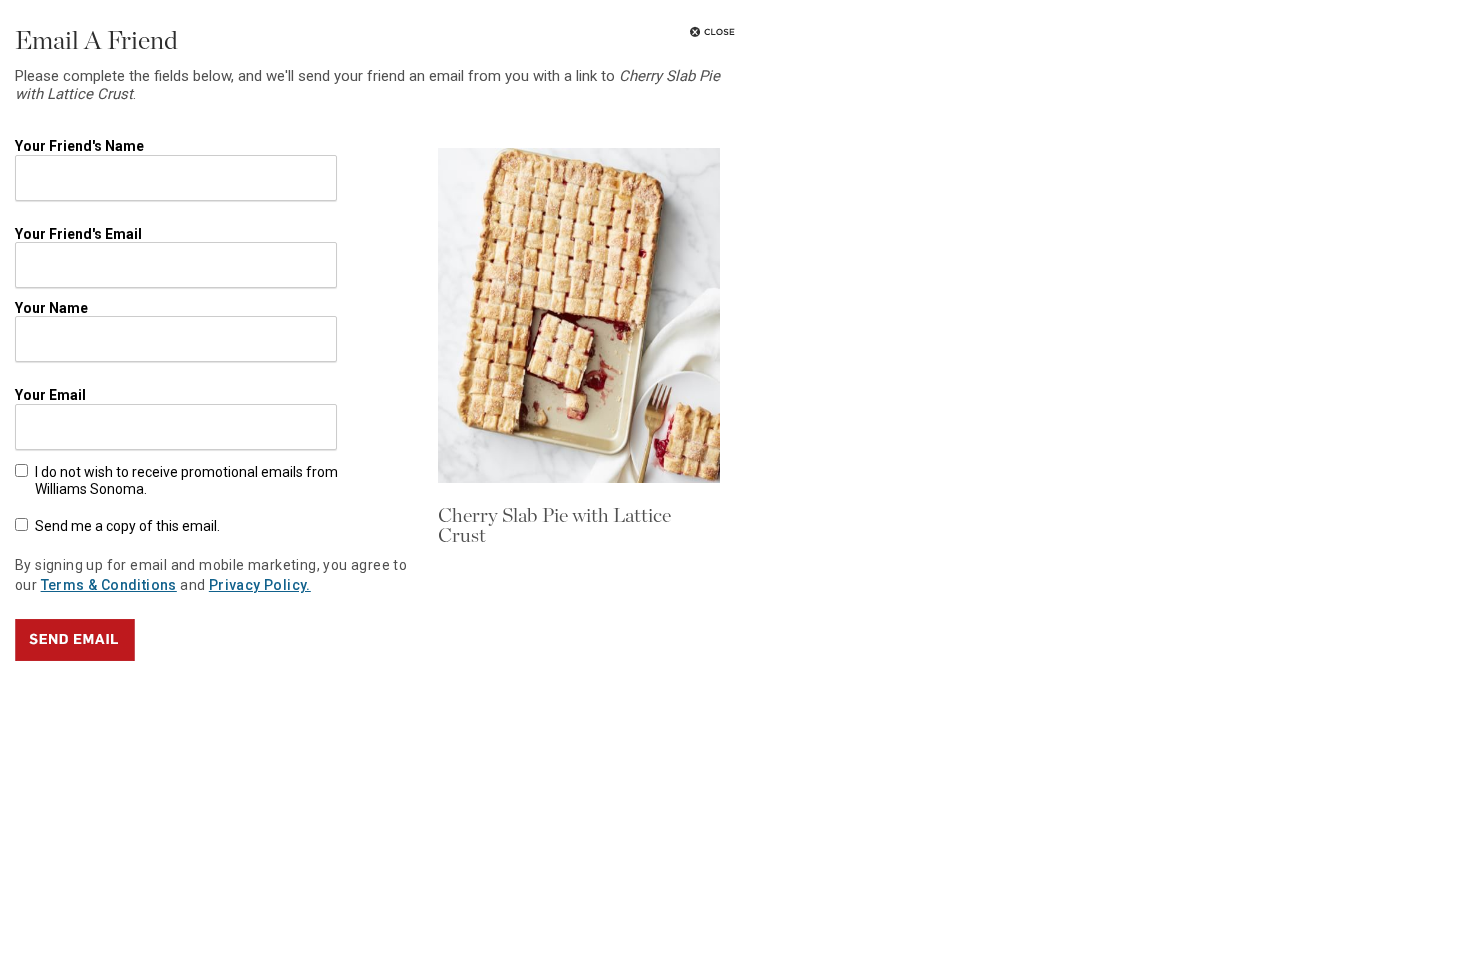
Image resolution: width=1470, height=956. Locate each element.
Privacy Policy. (260, 585)
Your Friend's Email (78, 234)
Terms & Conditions (109, 585)
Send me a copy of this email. (127, 526)
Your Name (51, 307)
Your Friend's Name (79, 146)
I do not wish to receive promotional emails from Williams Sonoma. (186, 480)
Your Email (50, 395)
